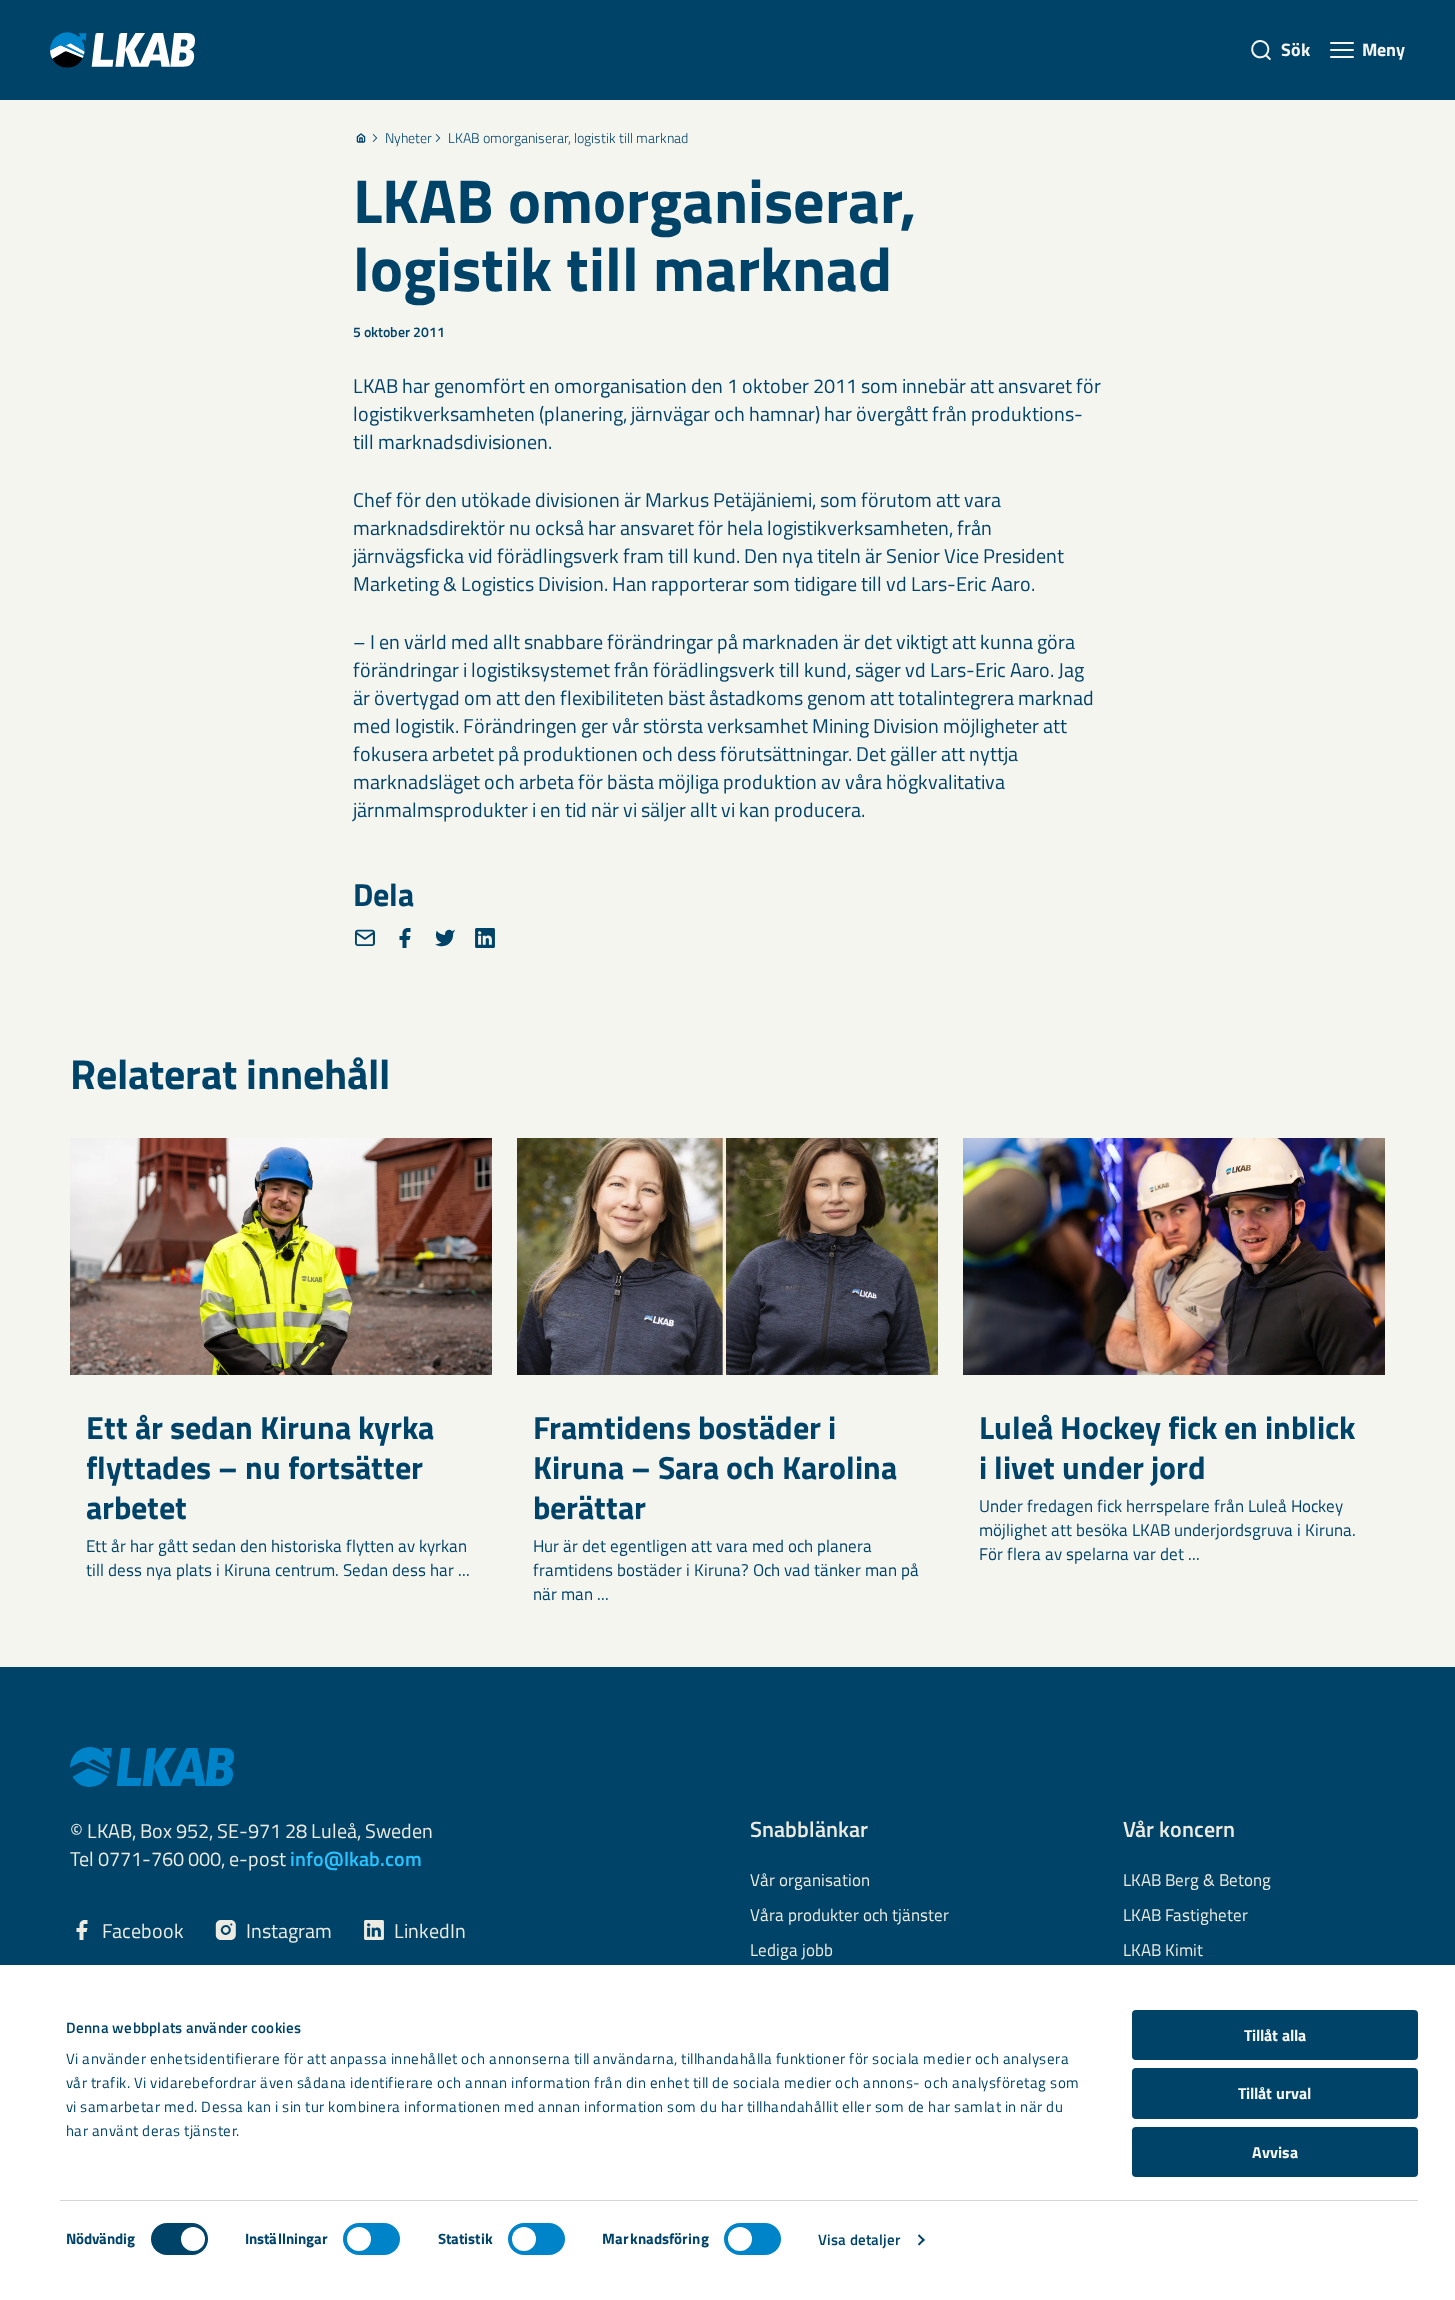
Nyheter (408, 138)
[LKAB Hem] (122, 49)
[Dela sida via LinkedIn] (485, 938)
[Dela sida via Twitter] (445, 938)
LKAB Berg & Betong (1197, 1881)
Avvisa (1275, 2152)
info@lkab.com (356, 1858)
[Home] (361, 138)
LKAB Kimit (1163, 1951)
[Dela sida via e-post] (365, 938)
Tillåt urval (1274, 2093)
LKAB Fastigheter (1185, 1916)
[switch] (371, 2239)
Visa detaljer (859, 2239)
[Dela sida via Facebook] (405, 938)
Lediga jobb (791, 1951)
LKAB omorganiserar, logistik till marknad (568, 138)
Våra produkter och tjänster (849, 1916)
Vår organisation (810, 1881)
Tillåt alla (1275, 2035)
